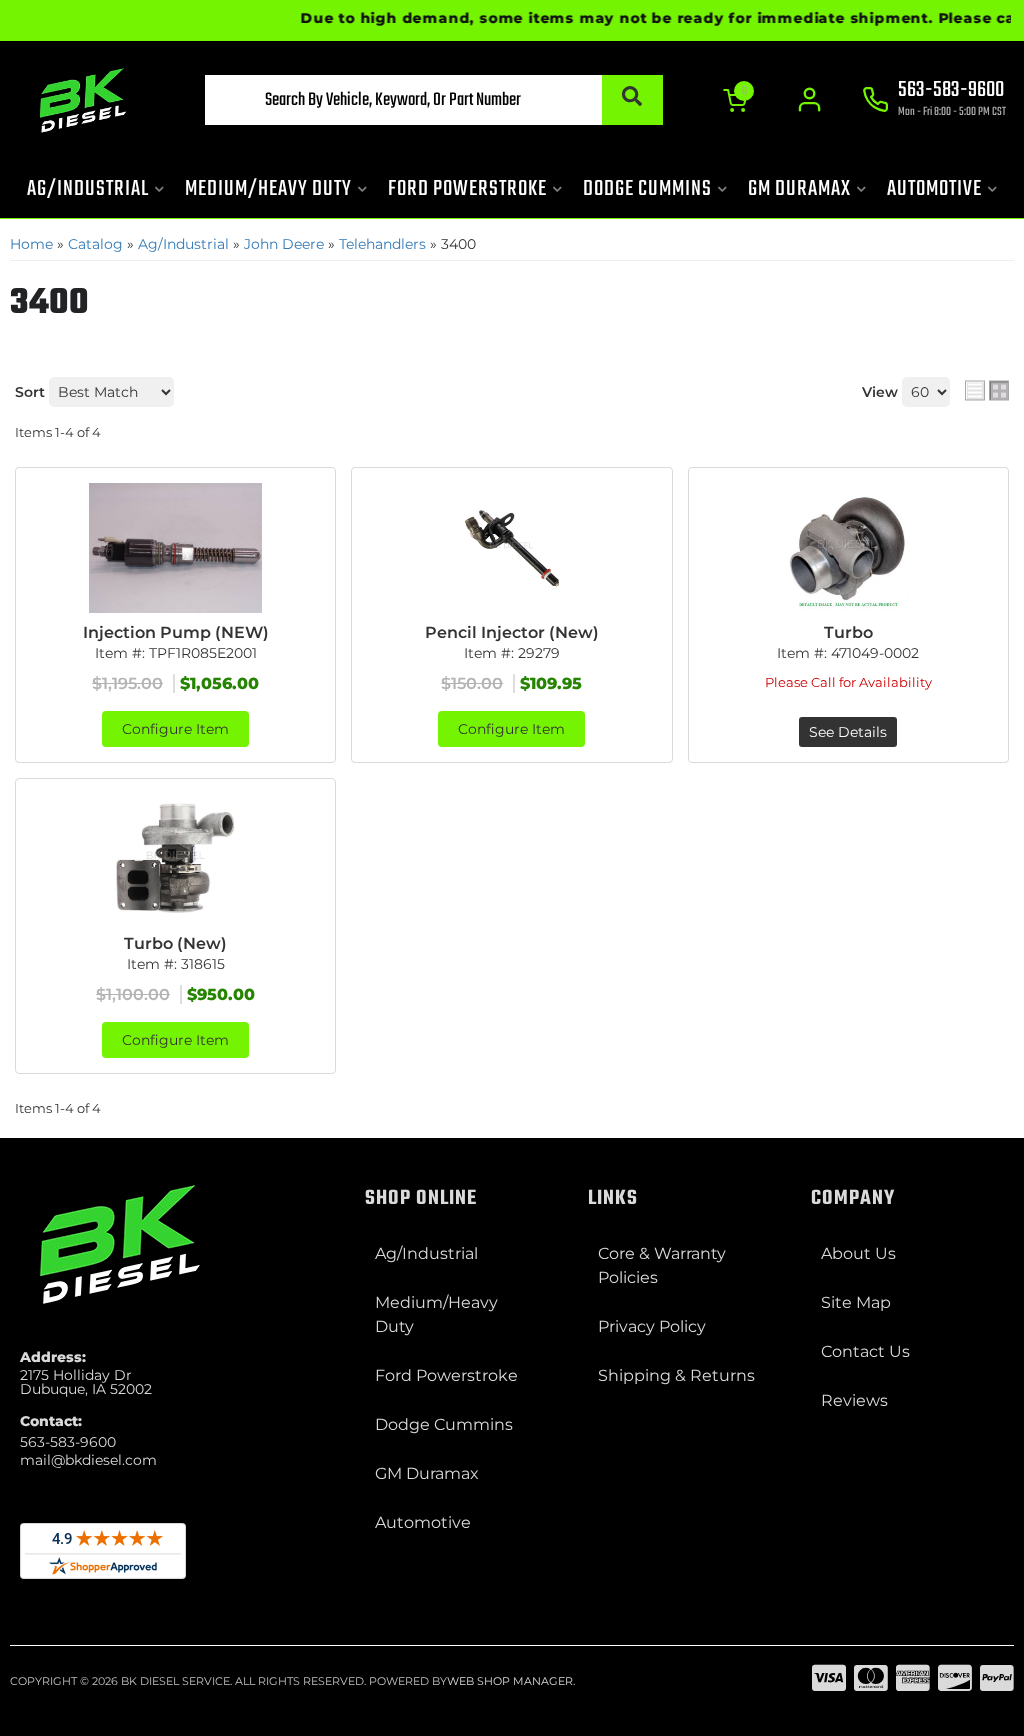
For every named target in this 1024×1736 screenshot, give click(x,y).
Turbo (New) (175, 943)
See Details (848, 732)
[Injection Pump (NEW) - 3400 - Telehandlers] (175, 548)
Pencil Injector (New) (512, 632)
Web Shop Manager (510, 1681)
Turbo (848, 632)
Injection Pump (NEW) (176, 632)
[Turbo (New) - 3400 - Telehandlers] (175, 859)
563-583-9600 (68, 1442)
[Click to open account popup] (809, 100)
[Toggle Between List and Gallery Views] (987, 390)
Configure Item (175, 729)
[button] (433, 100)
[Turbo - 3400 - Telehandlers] (848, 548)
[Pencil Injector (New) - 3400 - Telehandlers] (511, 548)
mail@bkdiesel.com (88, 1460)
